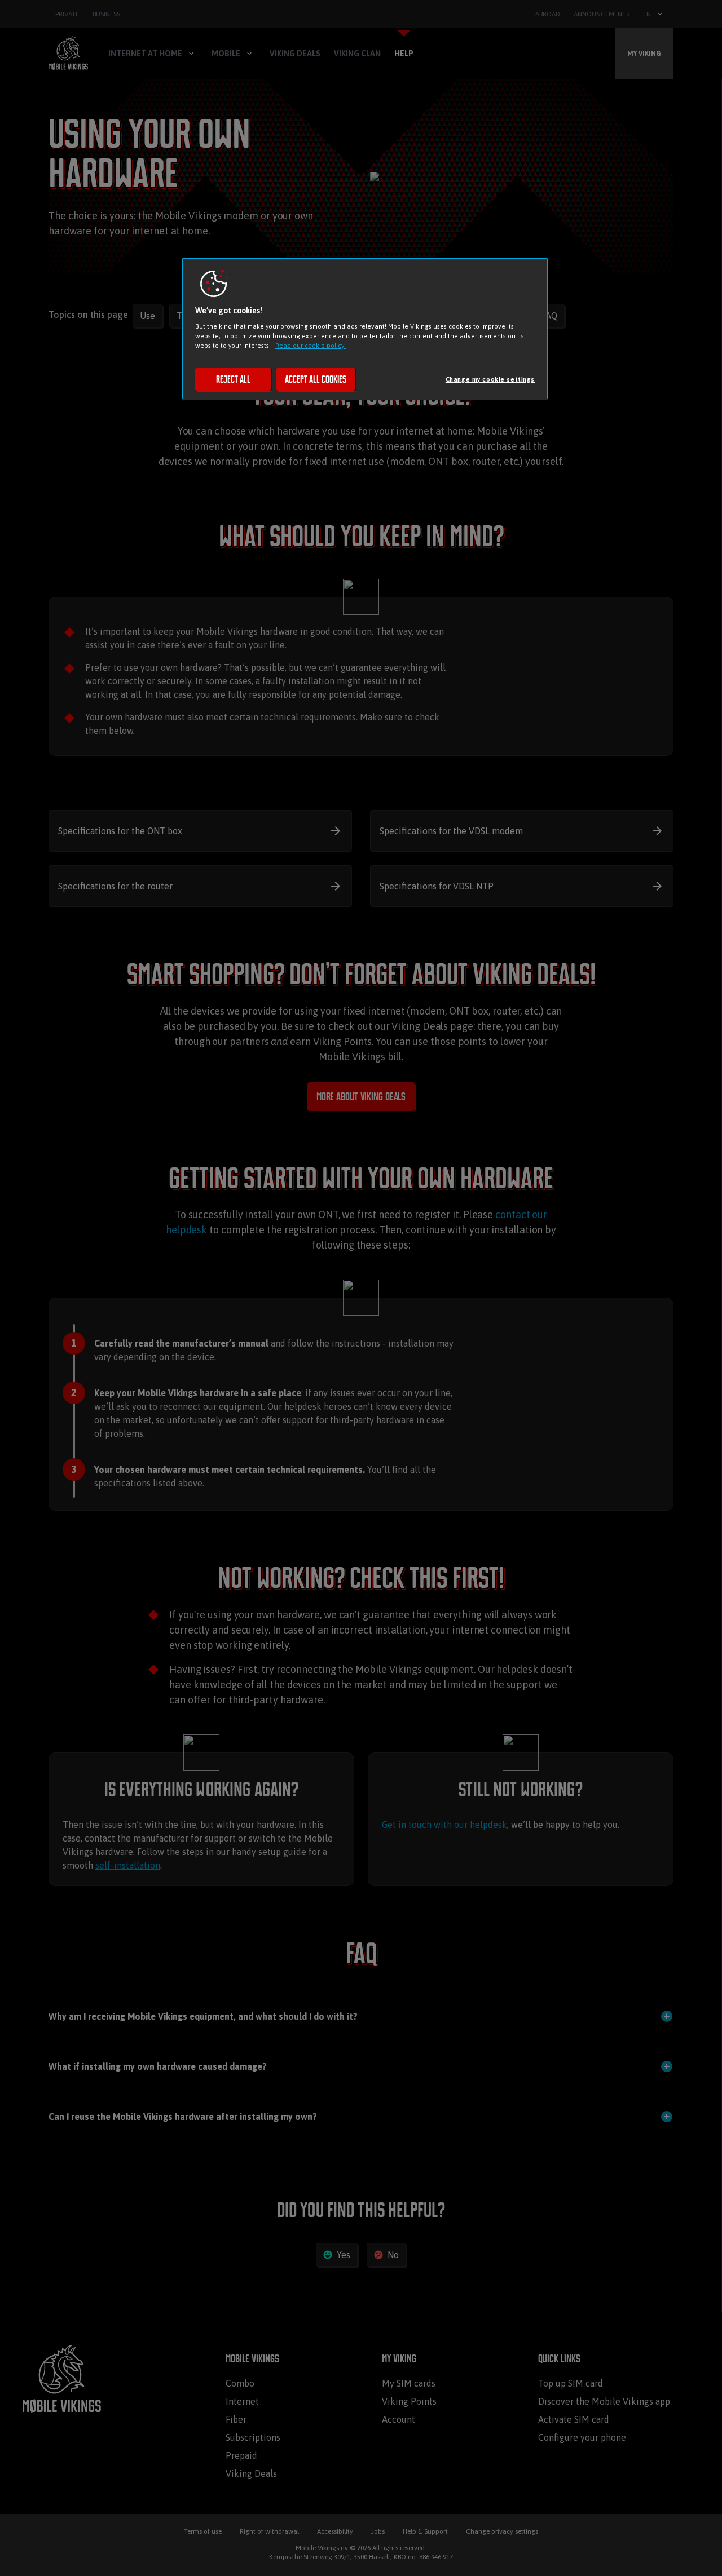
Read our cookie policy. (311, 345)
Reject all (233, 379)
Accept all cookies (316, 379)
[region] (365, 329)
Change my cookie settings (490, 379)
